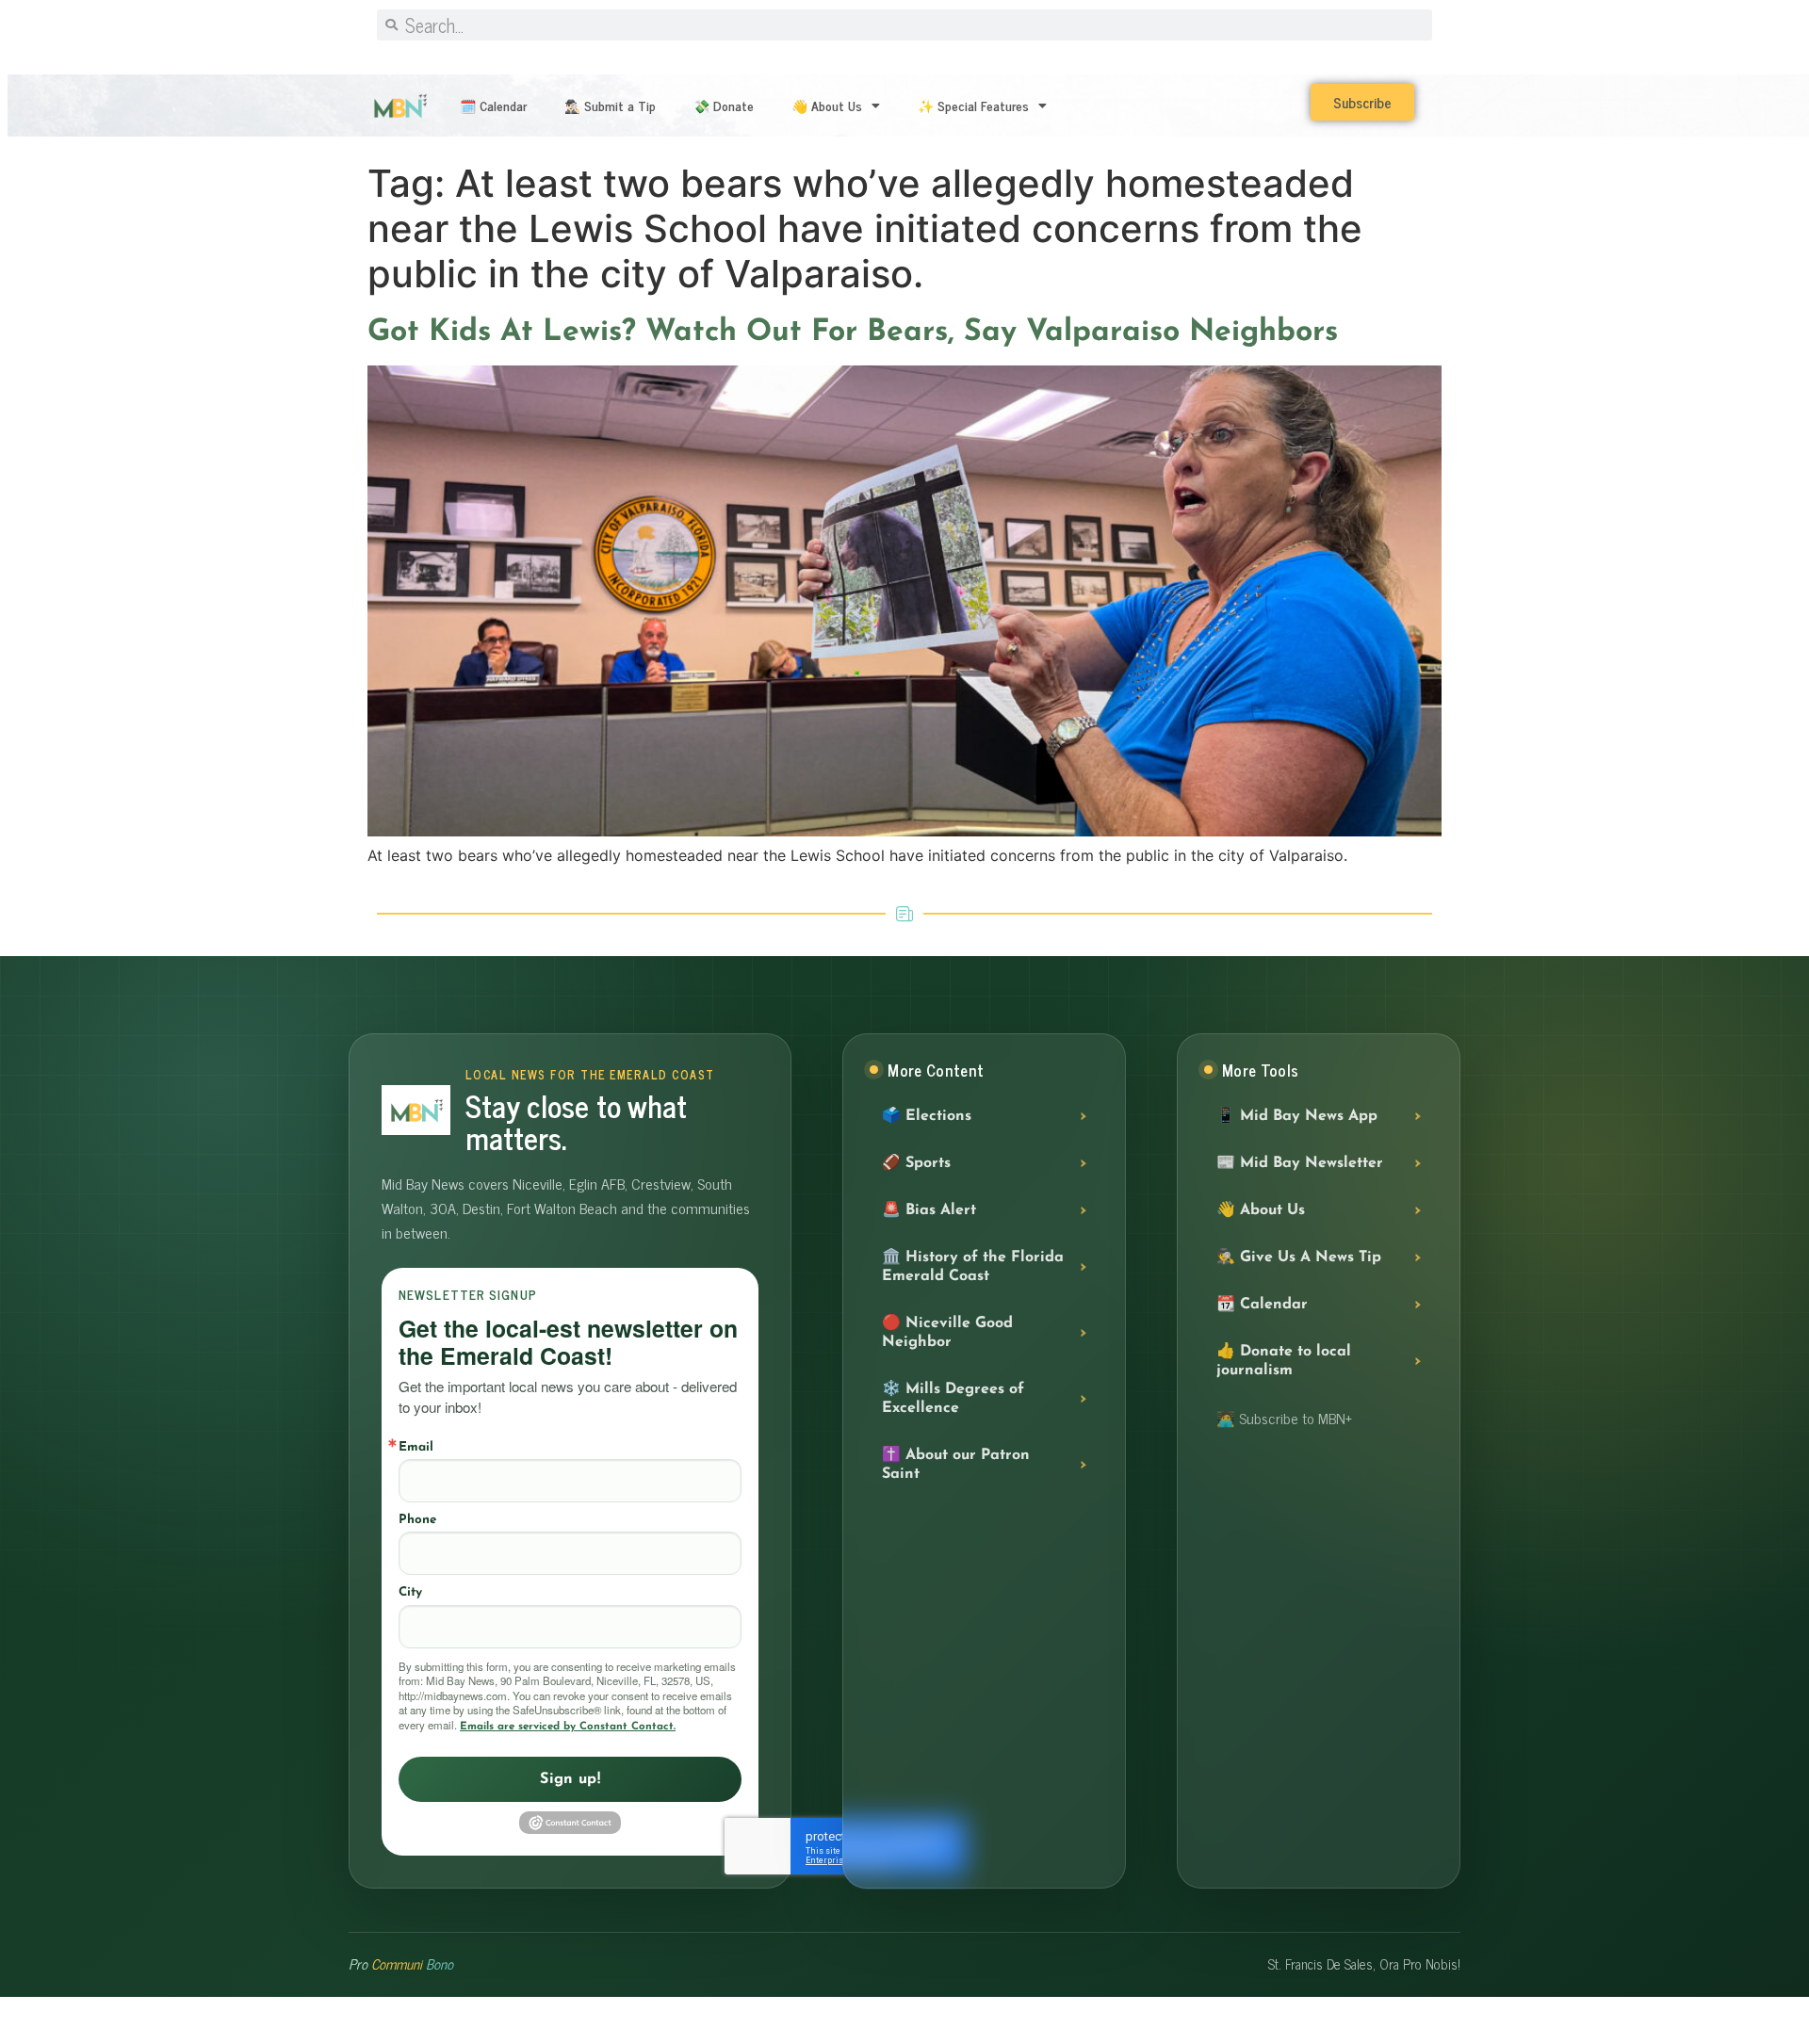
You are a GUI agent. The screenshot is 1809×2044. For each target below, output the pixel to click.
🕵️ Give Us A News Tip (1299, 1257)
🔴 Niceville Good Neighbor (947, 1333)
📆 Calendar (1262, 1305)
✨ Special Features (973, 105)
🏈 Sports (916, 1163)
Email (416, 1447)
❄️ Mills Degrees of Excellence (953, 1399)
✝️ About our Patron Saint (956, 1465)
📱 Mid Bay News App (1297, 1116)
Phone (417, 1520)
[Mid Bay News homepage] (416, 1110)
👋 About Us (827, 105)
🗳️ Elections (927, 1116)
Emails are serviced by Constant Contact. (568, 1727)
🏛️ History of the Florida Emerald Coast (973, 1267)
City (410, 1592)
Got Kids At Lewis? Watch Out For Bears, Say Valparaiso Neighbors (853, 333)
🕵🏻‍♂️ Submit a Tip (610, 105)
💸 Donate (724, 105)
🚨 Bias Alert (929, 1210)
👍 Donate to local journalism (1284, 1361)
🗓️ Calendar (493, 105)
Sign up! (570, 1779)
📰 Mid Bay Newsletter (1300, 1163)
